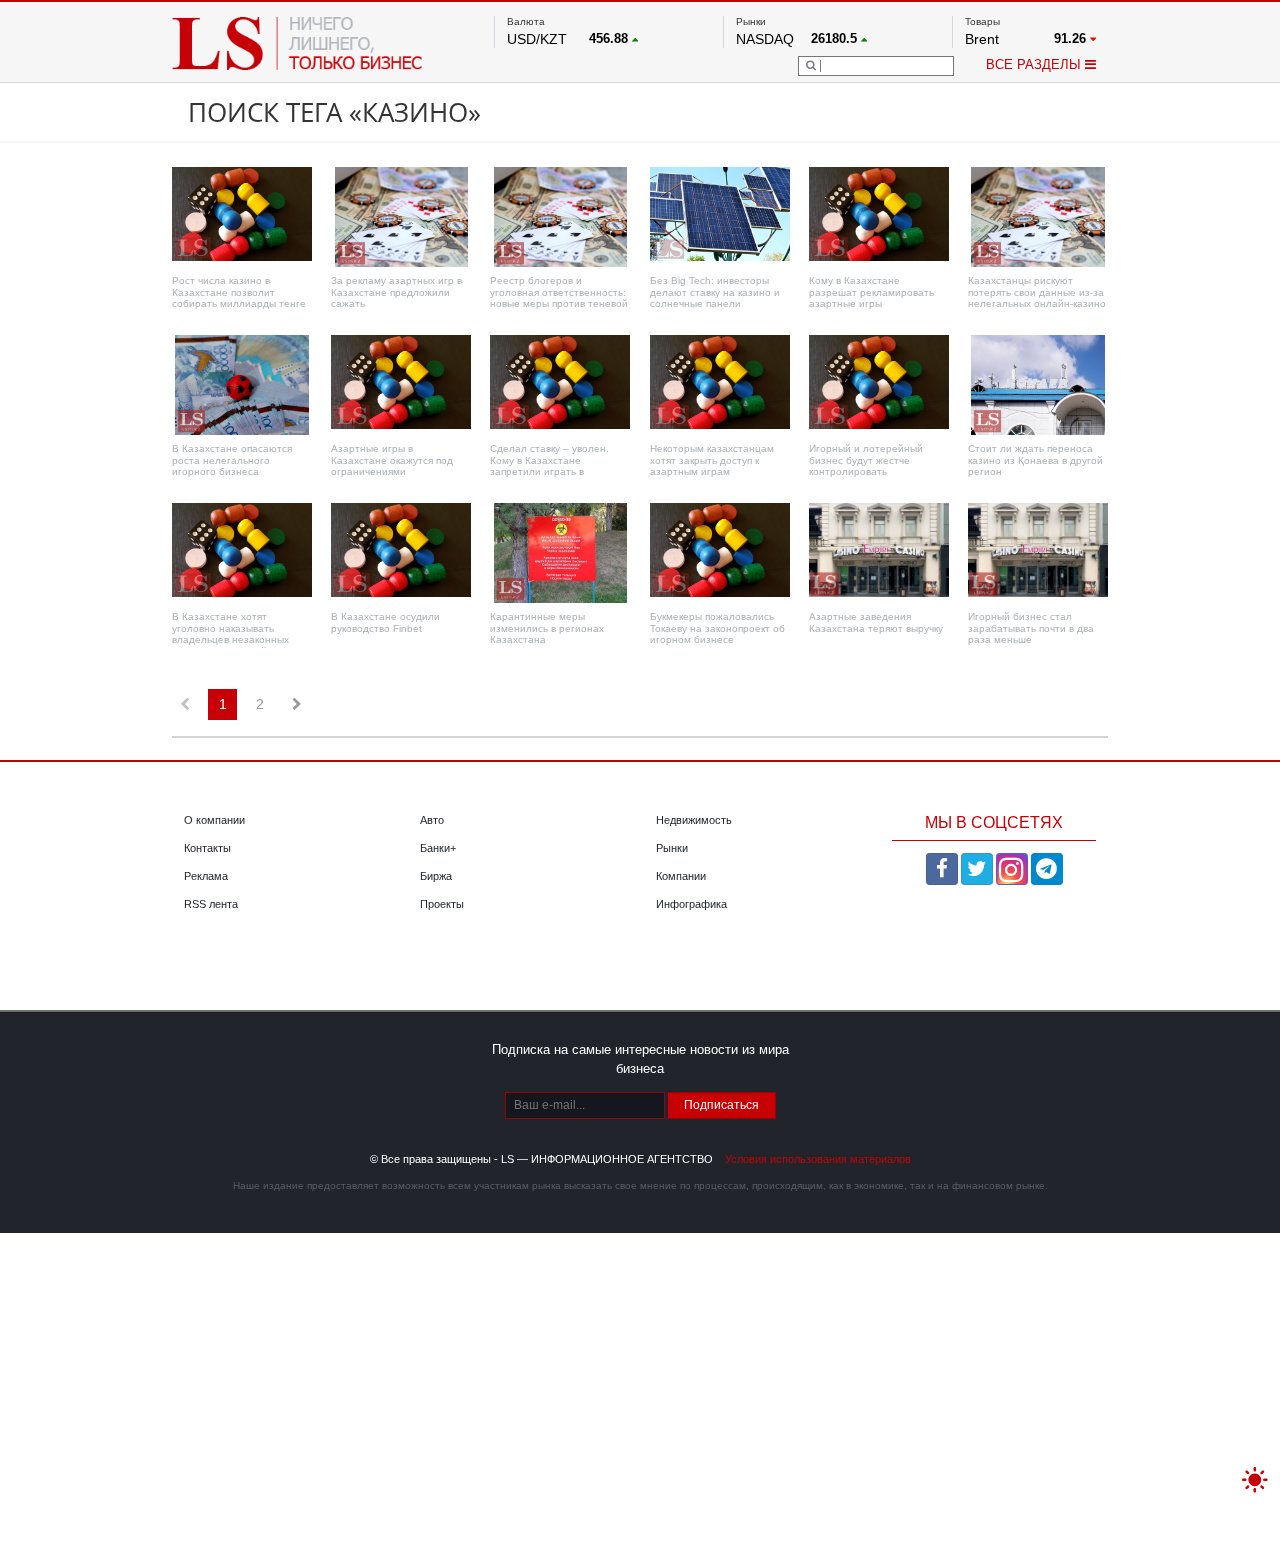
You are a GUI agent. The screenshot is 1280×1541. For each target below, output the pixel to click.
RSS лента (211, 904)
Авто (432, 820)
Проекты (442, 904)
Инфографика (691, 904)
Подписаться (721, 1105)
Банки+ (438, 848)
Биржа (436, 876)
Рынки (672, 848)
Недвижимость (694, 820)
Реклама (206, 876)
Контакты (207, 848)
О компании (214, 820)
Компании (681, 876)
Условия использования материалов (818, 1159)
